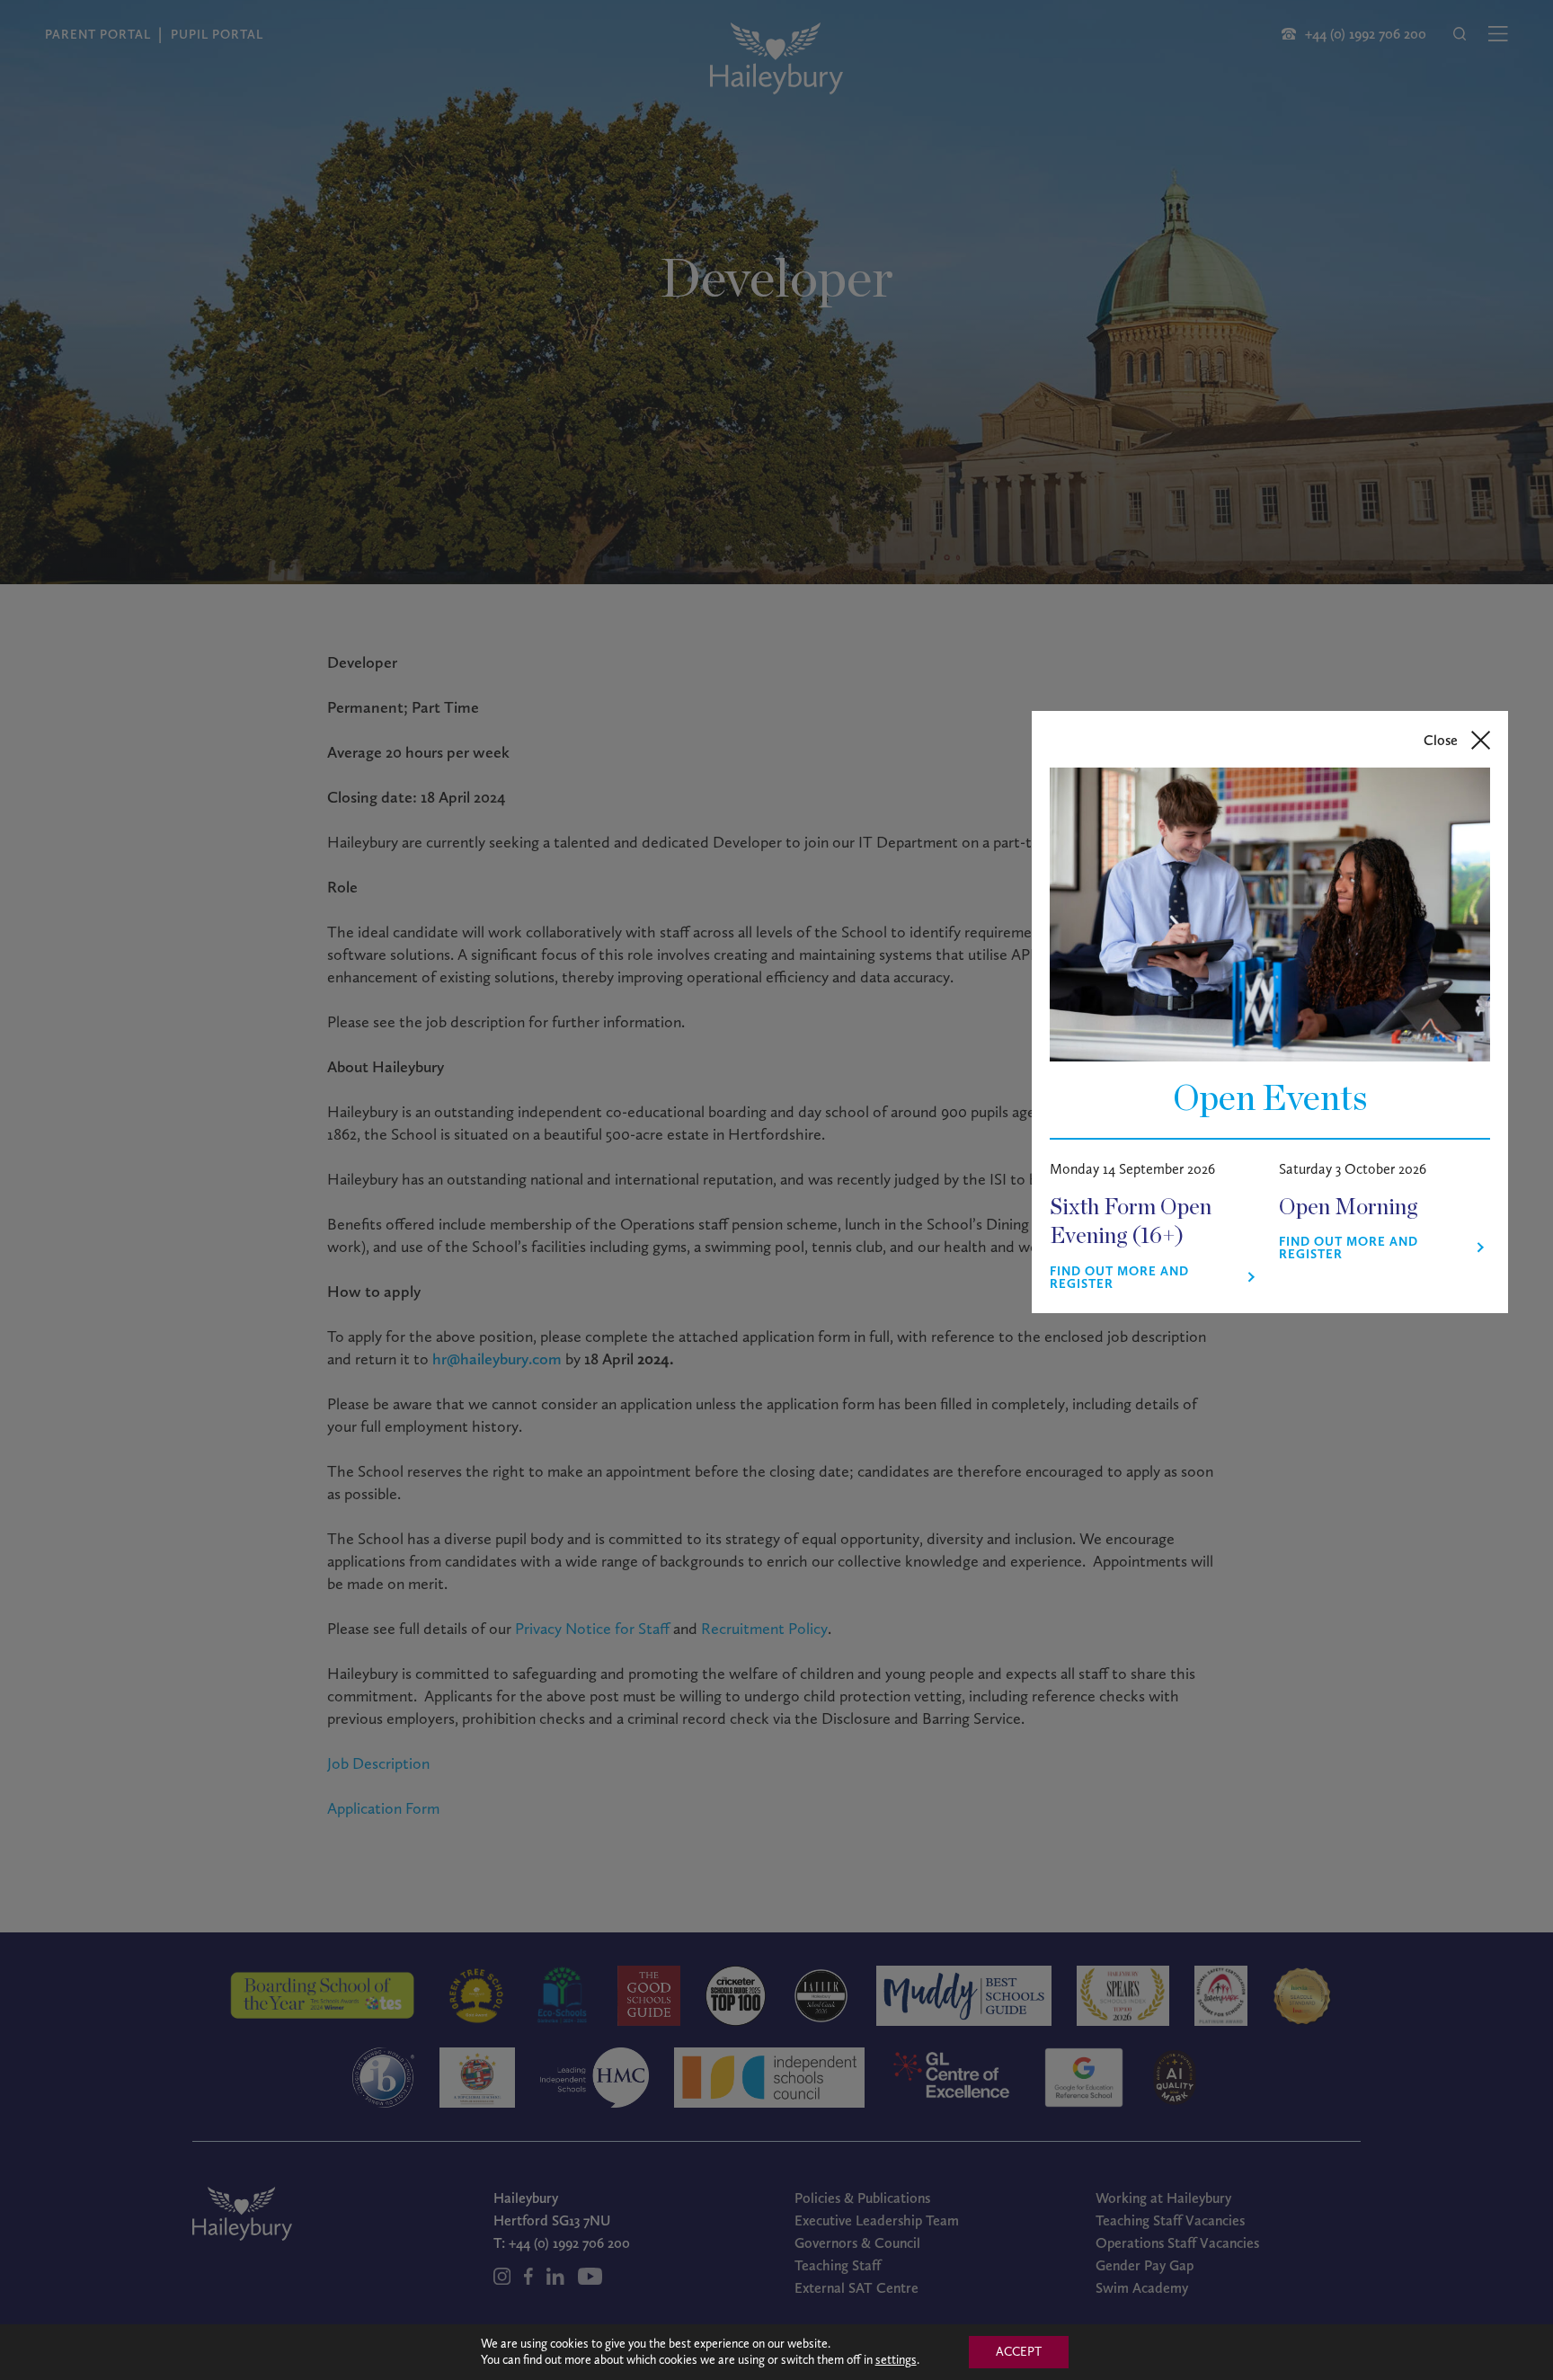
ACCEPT (1019, 2352)
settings (896, 2360)
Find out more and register (1119, 1278)
